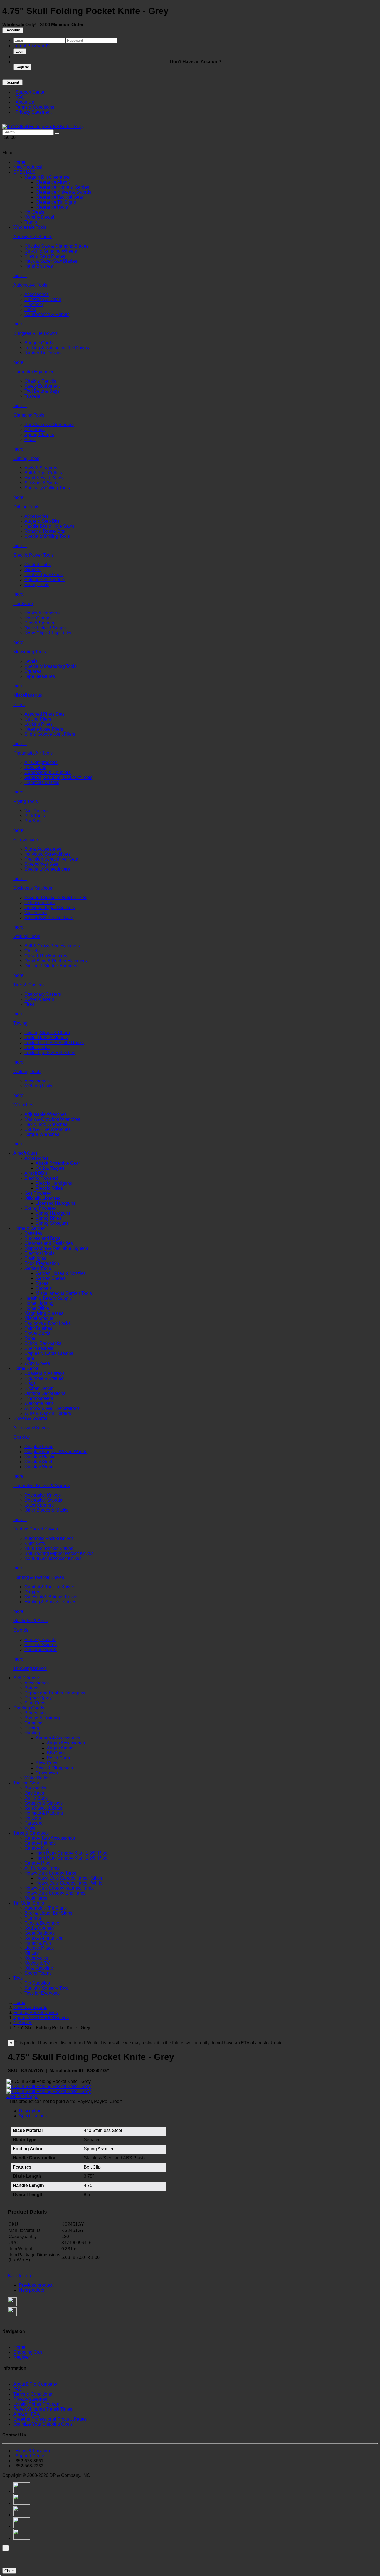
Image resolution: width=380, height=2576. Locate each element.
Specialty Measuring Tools (50, 666)
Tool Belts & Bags (42, 391)
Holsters (33, 1818)
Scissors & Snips (41, 483)
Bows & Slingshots (54, 1768)
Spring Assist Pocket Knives (41, 2018)
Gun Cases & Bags (43, 1808)
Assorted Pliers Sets (45, 714)
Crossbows (47, 1773)
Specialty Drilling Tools (47, 536)
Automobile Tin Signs (46, 1908)
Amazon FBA (27, 2414)
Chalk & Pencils (40, 381)
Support (12, 82)
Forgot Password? (31, 46)
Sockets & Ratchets (33, 888)
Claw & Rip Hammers (46, 956)
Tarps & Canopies (31, 1833)
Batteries (33, 1233)
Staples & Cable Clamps (49, 1353)
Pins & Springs (39, 623)
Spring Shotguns (52, 1223)
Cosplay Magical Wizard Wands (56, 1452)
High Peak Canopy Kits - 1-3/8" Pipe (71, 1853)
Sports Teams (38, 1973)
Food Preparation (42, 1263)
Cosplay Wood (39, 1467)
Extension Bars (40, 903)
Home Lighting (39, 1303)
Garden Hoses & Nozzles (61, 1273)
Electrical (34, 304)
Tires (29, 1004)
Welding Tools (27, 1072)
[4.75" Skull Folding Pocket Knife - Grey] (43, 127)
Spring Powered (40, 1208)
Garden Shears (51, 1278)
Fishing (32, 1728)
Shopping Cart (28, 2352)
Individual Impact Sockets (50, 908)
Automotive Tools (30, 285)
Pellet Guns (58, 1758)
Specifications (33, 2116)
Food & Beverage (42, 1923)
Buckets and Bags (42, 1238)
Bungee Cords (39, 343)
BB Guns (56, 1753)
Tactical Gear (26, 1783)
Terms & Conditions (34, 107)
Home (19, 162)
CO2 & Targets (50, 1168)
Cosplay (22, 1437)
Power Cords (37, 1333)
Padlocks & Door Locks (48, 1323)
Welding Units (38, 1086)
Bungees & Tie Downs (35, 333)
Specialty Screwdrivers (47, 869)
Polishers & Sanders (45, 580)
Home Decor (26, 1368)
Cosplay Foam (39, 1447)
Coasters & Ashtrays (45, 1373)
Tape (29, 1358)
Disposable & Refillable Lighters (56, 1248)
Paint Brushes (38, 1328)
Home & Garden (29, 1228)
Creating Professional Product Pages (50, 2419)
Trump (31, 222)
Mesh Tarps (36, 1898)
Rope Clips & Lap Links (48, 633)
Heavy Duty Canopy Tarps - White (69, 1883)
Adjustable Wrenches (46, 1114)
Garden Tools (38, 1268)
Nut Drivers (36, 913)
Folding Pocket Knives (36, 1529)
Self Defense (26, 1678)
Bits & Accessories (43, 849)
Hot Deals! (35, 212)
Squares (33, 671)
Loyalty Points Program (36, 2404)
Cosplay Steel (38, 1462)
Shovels (44, 1288)
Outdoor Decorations (45, 1393)
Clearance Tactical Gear (59, 197)
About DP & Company (35, 2384)
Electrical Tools (40, 1253)
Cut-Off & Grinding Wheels (51, 251)
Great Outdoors (40, 1933)
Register (22, 67)
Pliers (19, 705)
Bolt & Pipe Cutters (43, 473)
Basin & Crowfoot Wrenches (52, 1119)
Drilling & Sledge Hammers (51, 966)
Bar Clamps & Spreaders (49, 425)
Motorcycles (36, 1958)
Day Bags (34, 1793)
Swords (21, 1630)
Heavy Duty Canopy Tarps (50, 1873)
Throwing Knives (30, 1668)
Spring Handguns (53, 1213)
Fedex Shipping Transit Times (43, 2409)
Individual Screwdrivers (48, 854)
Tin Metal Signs (29, 1903)
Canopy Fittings (40, 1843)
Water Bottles (38, 1778)
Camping (34, 1723)
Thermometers (39, 1398)
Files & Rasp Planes (45, 256)
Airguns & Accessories (58, 1738)
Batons (31, 1688)
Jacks (30, 309)
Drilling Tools (26, 507)
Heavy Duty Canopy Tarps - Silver (69, 1878)
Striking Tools (27, 936)
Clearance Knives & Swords (63, 192)
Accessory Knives (31, 1428)
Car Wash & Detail (43, 299)
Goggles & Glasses (44, 1803)
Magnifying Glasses (44, 1313)
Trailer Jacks (37, 1048)
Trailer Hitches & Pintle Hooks (54, 1043)
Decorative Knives (43, 1495)
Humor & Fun (38, 1943)
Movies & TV (37, 1963)
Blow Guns (35, 767)
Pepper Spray (38, 1698)
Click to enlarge (22, 2096)
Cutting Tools (26, 458)
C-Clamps (34, 430)
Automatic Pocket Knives (49, 1538)
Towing (20, 1023)
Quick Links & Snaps (45, 628)
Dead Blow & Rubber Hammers (56, 961)
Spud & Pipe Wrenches (48, 1129)
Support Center (29, 92)
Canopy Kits (37, 1848)
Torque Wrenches (42, 1134)
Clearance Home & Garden (62, 187)
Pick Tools (35, 816)
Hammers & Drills (42, 782)
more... (20, 276)
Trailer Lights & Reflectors (50, 1053)
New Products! (28, 167)
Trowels (32, 396)
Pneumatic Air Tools (33, 753)
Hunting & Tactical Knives (39, 1577)
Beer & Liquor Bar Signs (48, 1913)
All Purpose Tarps (42, 1868)
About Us (24, 102)
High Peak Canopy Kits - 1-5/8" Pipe (71, 1858)
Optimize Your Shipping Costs (43, 2424)
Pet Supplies (37, 1983)
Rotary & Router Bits (45, 531)
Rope (30, 1338)
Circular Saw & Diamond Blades (56, 246)
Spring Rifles (48, 1218)
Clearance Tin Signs (56, 202)
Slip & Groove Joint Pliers (50, 734)
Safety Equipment (42, 386)
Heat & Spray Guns (44, 575)
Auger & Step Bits (42, 521)
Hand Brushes (39, 266)
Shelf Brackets (39, 1348)
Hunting (32, 1733)
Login (20, 51)
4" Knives (23, 2023)
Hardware (23, 603)
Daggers (33, 1592)
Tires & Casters (29, 985)
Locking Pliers (39, 724)
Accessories (37, 294)
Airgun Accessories (66, 1743)
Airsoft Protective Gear (58, 1163)
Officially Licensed (43, 1198)
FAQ (19, 97)
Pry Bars (33, 821)
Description (30, 2111)
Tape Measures (40, 676)
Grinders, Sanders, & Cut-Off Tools (58, 777)
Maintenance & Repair (47, 314)
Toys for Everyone (42, 1993)
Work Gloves (37, 1363)
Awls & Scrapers (41, 468)
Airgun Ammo (60, 1748)
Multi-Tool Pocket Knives (49, 1548)
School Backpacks (43, 1343)
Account (13, 30)
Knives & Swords (30, 1418)
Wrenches (23, 1105)
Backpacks (35, 1788)
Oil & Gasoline (39, 1968)
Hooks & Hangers (42, 613)
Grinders (33, 570)
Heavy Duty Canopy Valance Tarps (59, 1888)
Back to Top (19, 2276)
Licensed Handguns (55, 1203)
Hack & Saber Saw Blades (51, 261)
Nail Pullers (36, 811)
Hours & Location (32, 2451)
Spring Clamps (39, 435)
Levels (31, 661)
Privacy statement (31, 2399)
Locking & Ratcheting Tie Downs (57, 348)
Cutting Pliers (38, 719)
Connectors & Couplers (48, 772)
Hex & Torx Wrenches (46, 1124)
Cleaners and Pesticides (49, 1243)
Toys (18, 1978)
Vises (30, 440)
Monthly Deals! (39, 217)
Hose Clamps (38, 618)
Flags (30, 1383)
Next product (31, 2290)
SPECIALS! (25, 172)
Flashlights (35, 1258)
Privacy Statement (32, 112)
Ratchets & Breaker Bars (49, 918)
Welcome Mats (39, 1403)
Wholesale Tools (30, 227)
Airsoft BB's (36, 1173)
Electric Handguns (54, 1183)
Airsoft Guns (25, 1153)
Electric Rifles (49, 1188)
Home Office (37, 1308)
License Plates (39, 1948)
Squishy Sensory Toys (46, 1988)
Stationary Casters (43, 994)
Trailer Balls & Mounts (46, 1038)
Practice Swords (41, 1645)
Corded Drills (38, 565)
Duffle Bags (36, 1798)
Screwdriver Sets (41, 864)
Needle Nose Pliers (44, 729)
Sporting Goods (29, 1708)
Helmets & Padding (44, 1813)
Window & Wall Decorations (52, 1408)
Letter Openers (39, 1505)
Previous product (36, 2285)
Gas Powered (38, 1193)
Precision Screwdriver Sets (51, 859)
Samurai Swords (41, 1650)
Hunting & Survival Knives (50, 1602)
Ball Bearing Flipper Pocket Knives (59, 1553)
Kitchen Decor (39, 1388)
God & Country (39, 1928)
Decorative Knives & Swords (42, 1486)
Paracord (34, 1823)
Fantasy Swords (40, 1640)
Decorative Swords (43, 1500)
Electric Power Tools (34, 555)
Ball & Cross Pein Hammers (52, 946)
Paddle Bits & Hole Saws (49, 526)
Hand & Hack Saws (44, 478)
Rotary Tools (37, 585)
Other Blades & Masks (46, 1510)
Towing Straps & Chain (47, 1033)
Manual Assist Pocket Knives (53, 1558)
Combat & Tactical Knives (50, 1587)
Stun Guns (35, 1703)
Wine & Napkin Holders (48, 1413)
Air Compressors (41, 762)
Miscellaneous (28, 695)
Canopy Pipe (37, 1863)
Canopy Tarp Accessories (50, 1838)
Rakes (42, 1283)
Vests (30, 1828)
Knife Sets (35, 1543)
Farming (33, 1918)
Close (9, 2571)
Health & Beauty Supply (48, 1298)
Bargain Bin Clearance (47, 177)
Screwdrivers (26, 840)
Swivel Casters (39, 999)
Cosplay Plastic (40, 1457)
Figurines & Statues (44, 1378)
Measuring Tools (30, 652)
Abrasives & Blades (33, 237)
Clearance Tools (52, 207)
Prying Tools (26, 801)
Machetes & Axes (30, 1621)
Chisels (32, 951)
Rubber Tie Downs (43, 353)
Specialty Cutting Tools (47, 488)
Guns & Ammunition (44, 1938)
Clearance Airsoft (53, 182)
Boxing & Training (42, 1718)
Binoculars (35, 1713)
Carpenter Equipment (34, 372)
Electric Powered (41, 1178)
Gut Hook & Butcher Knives (51, 1597)
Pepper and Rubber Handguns (55, 1693)
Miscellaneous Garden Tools (64, 1293)
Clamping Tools (29, 415)
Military (32, 1953)
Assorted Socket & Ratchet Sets (56, 898)
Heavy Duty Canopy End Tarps (55, 1893)
